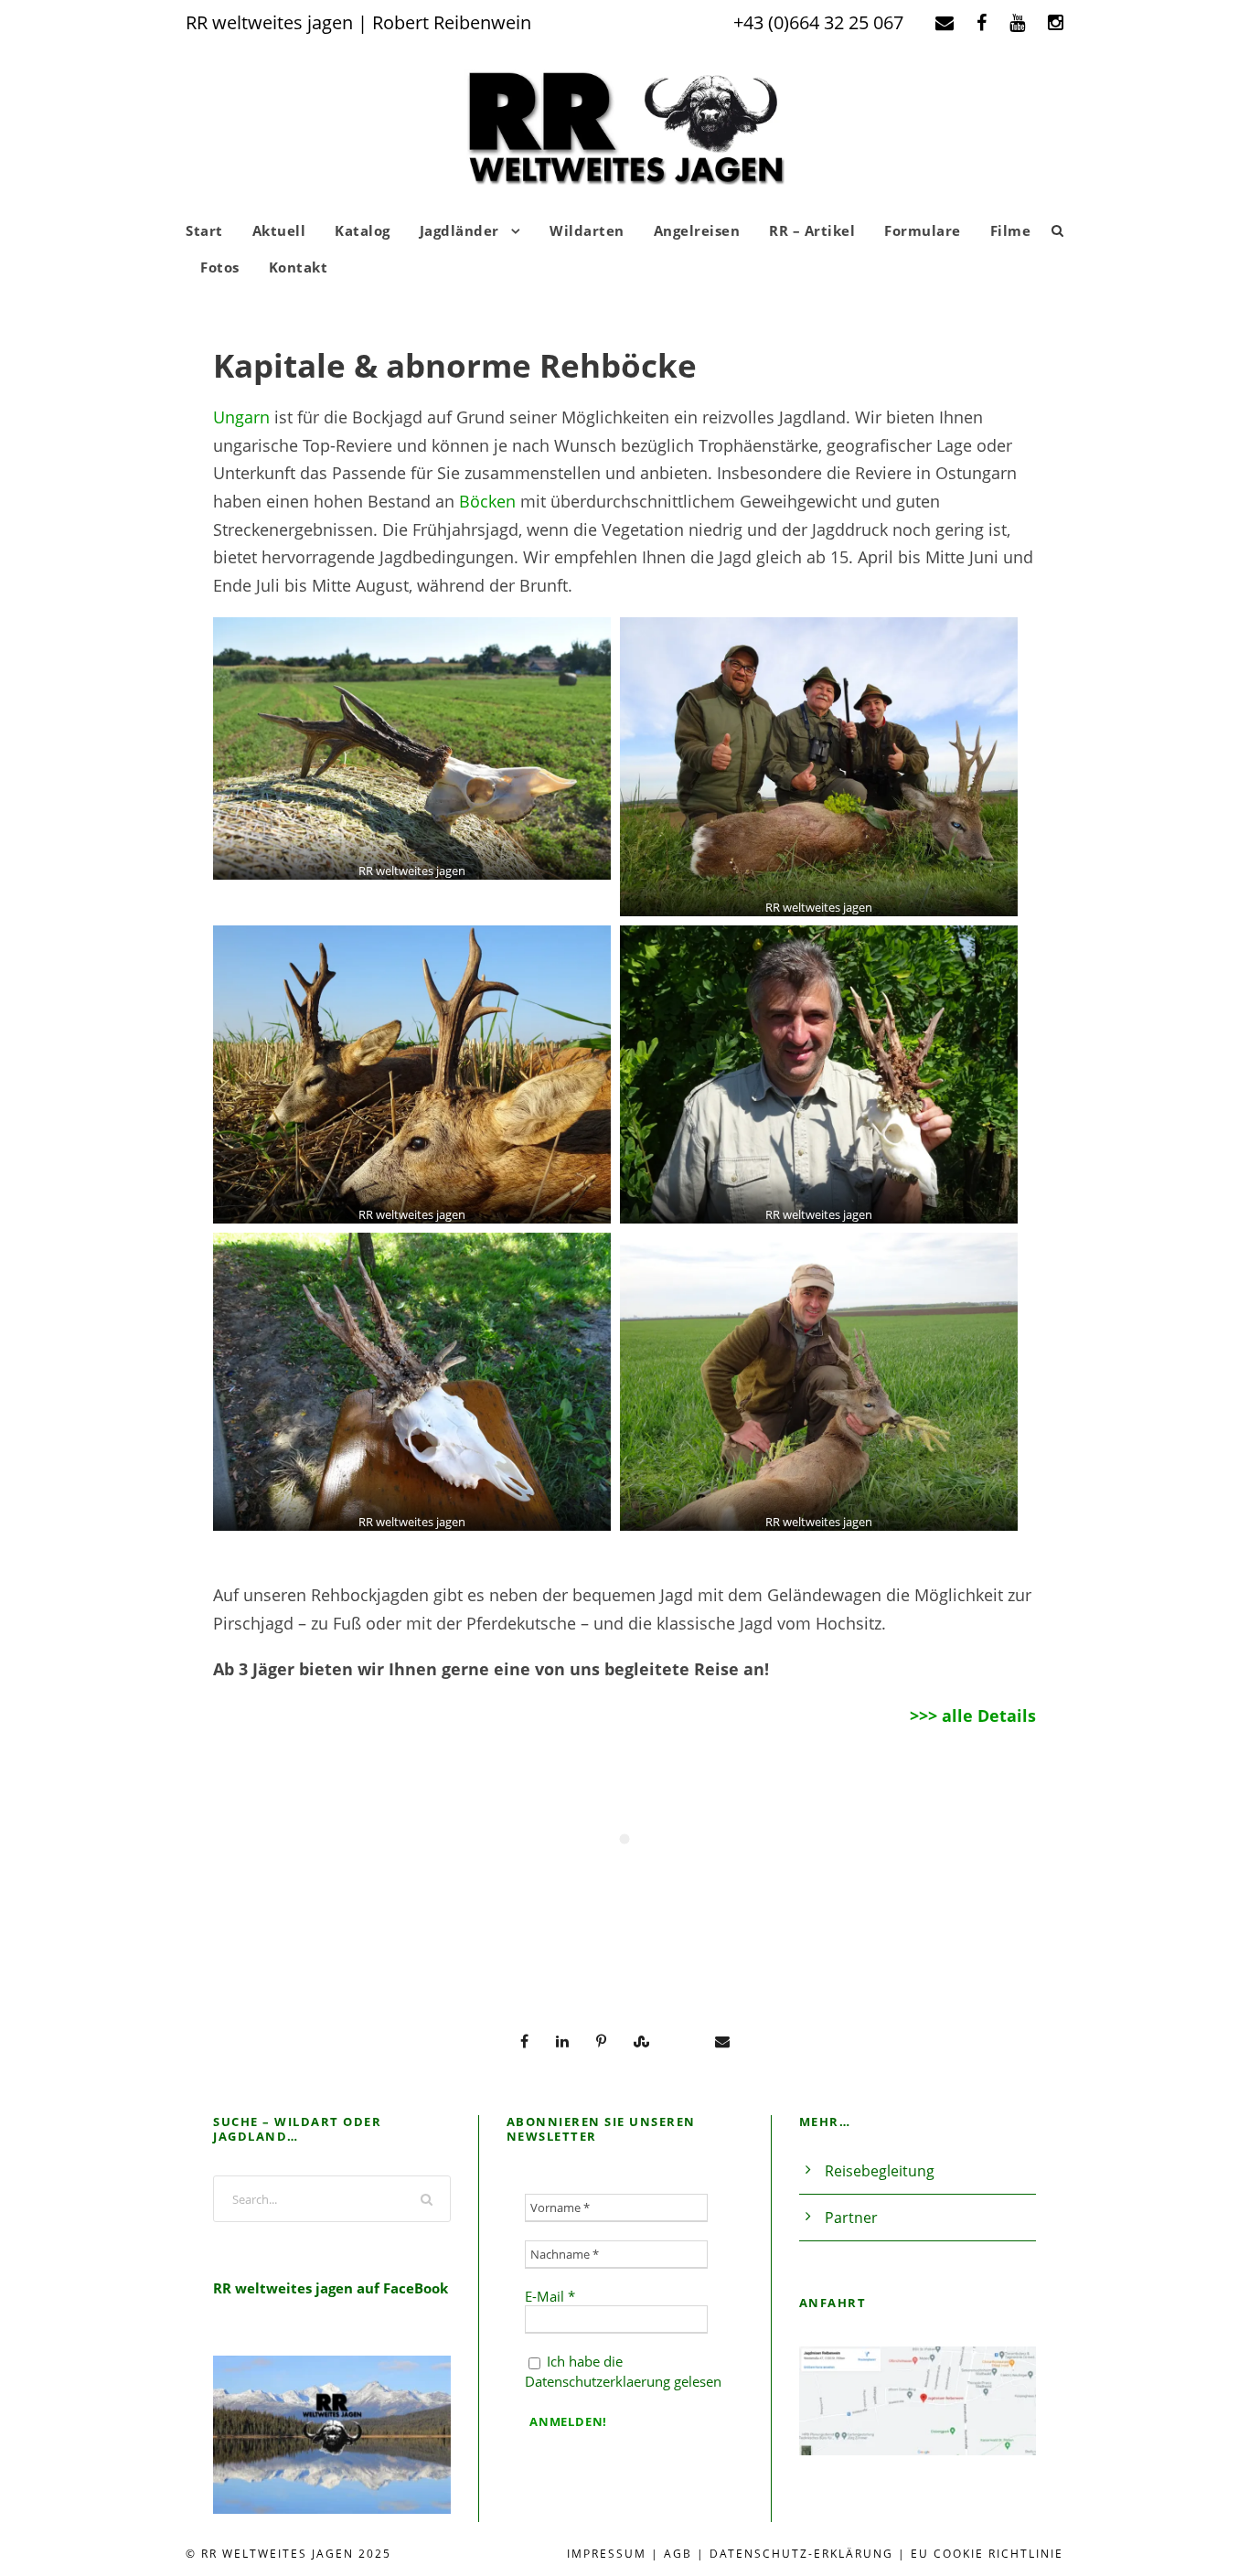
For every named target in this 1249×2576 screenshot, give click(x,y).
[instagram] (1056, 22)
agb (678, 2554)
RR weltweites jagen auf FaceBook (331, 2288)
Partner (851, 2218)
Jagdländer (459, 230)
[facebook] (982, 22)
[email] (945, 22)
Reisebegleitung (880, 2171)
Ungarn (241, 417)
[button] (412, 748)
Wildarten (587, 230)
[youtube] (1017, 22)
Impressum (607, 2554)
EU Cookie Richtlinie (987, 2554)
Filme (1011, 230)
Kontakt (299, 267)
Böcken (487, 501)
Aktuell (279, 230)
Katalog (363, 230)
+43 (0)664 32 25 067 (818, 22)
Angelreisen (697, 230)
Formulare (923, 230)
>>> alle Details (973, 1716)
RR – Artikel (812, 230)
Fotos (220, 267)
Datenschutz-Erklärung (801, 2554)
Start (204, 230)
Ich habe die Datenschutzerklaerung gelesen (623, 2371)
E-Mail (550, 2296)
